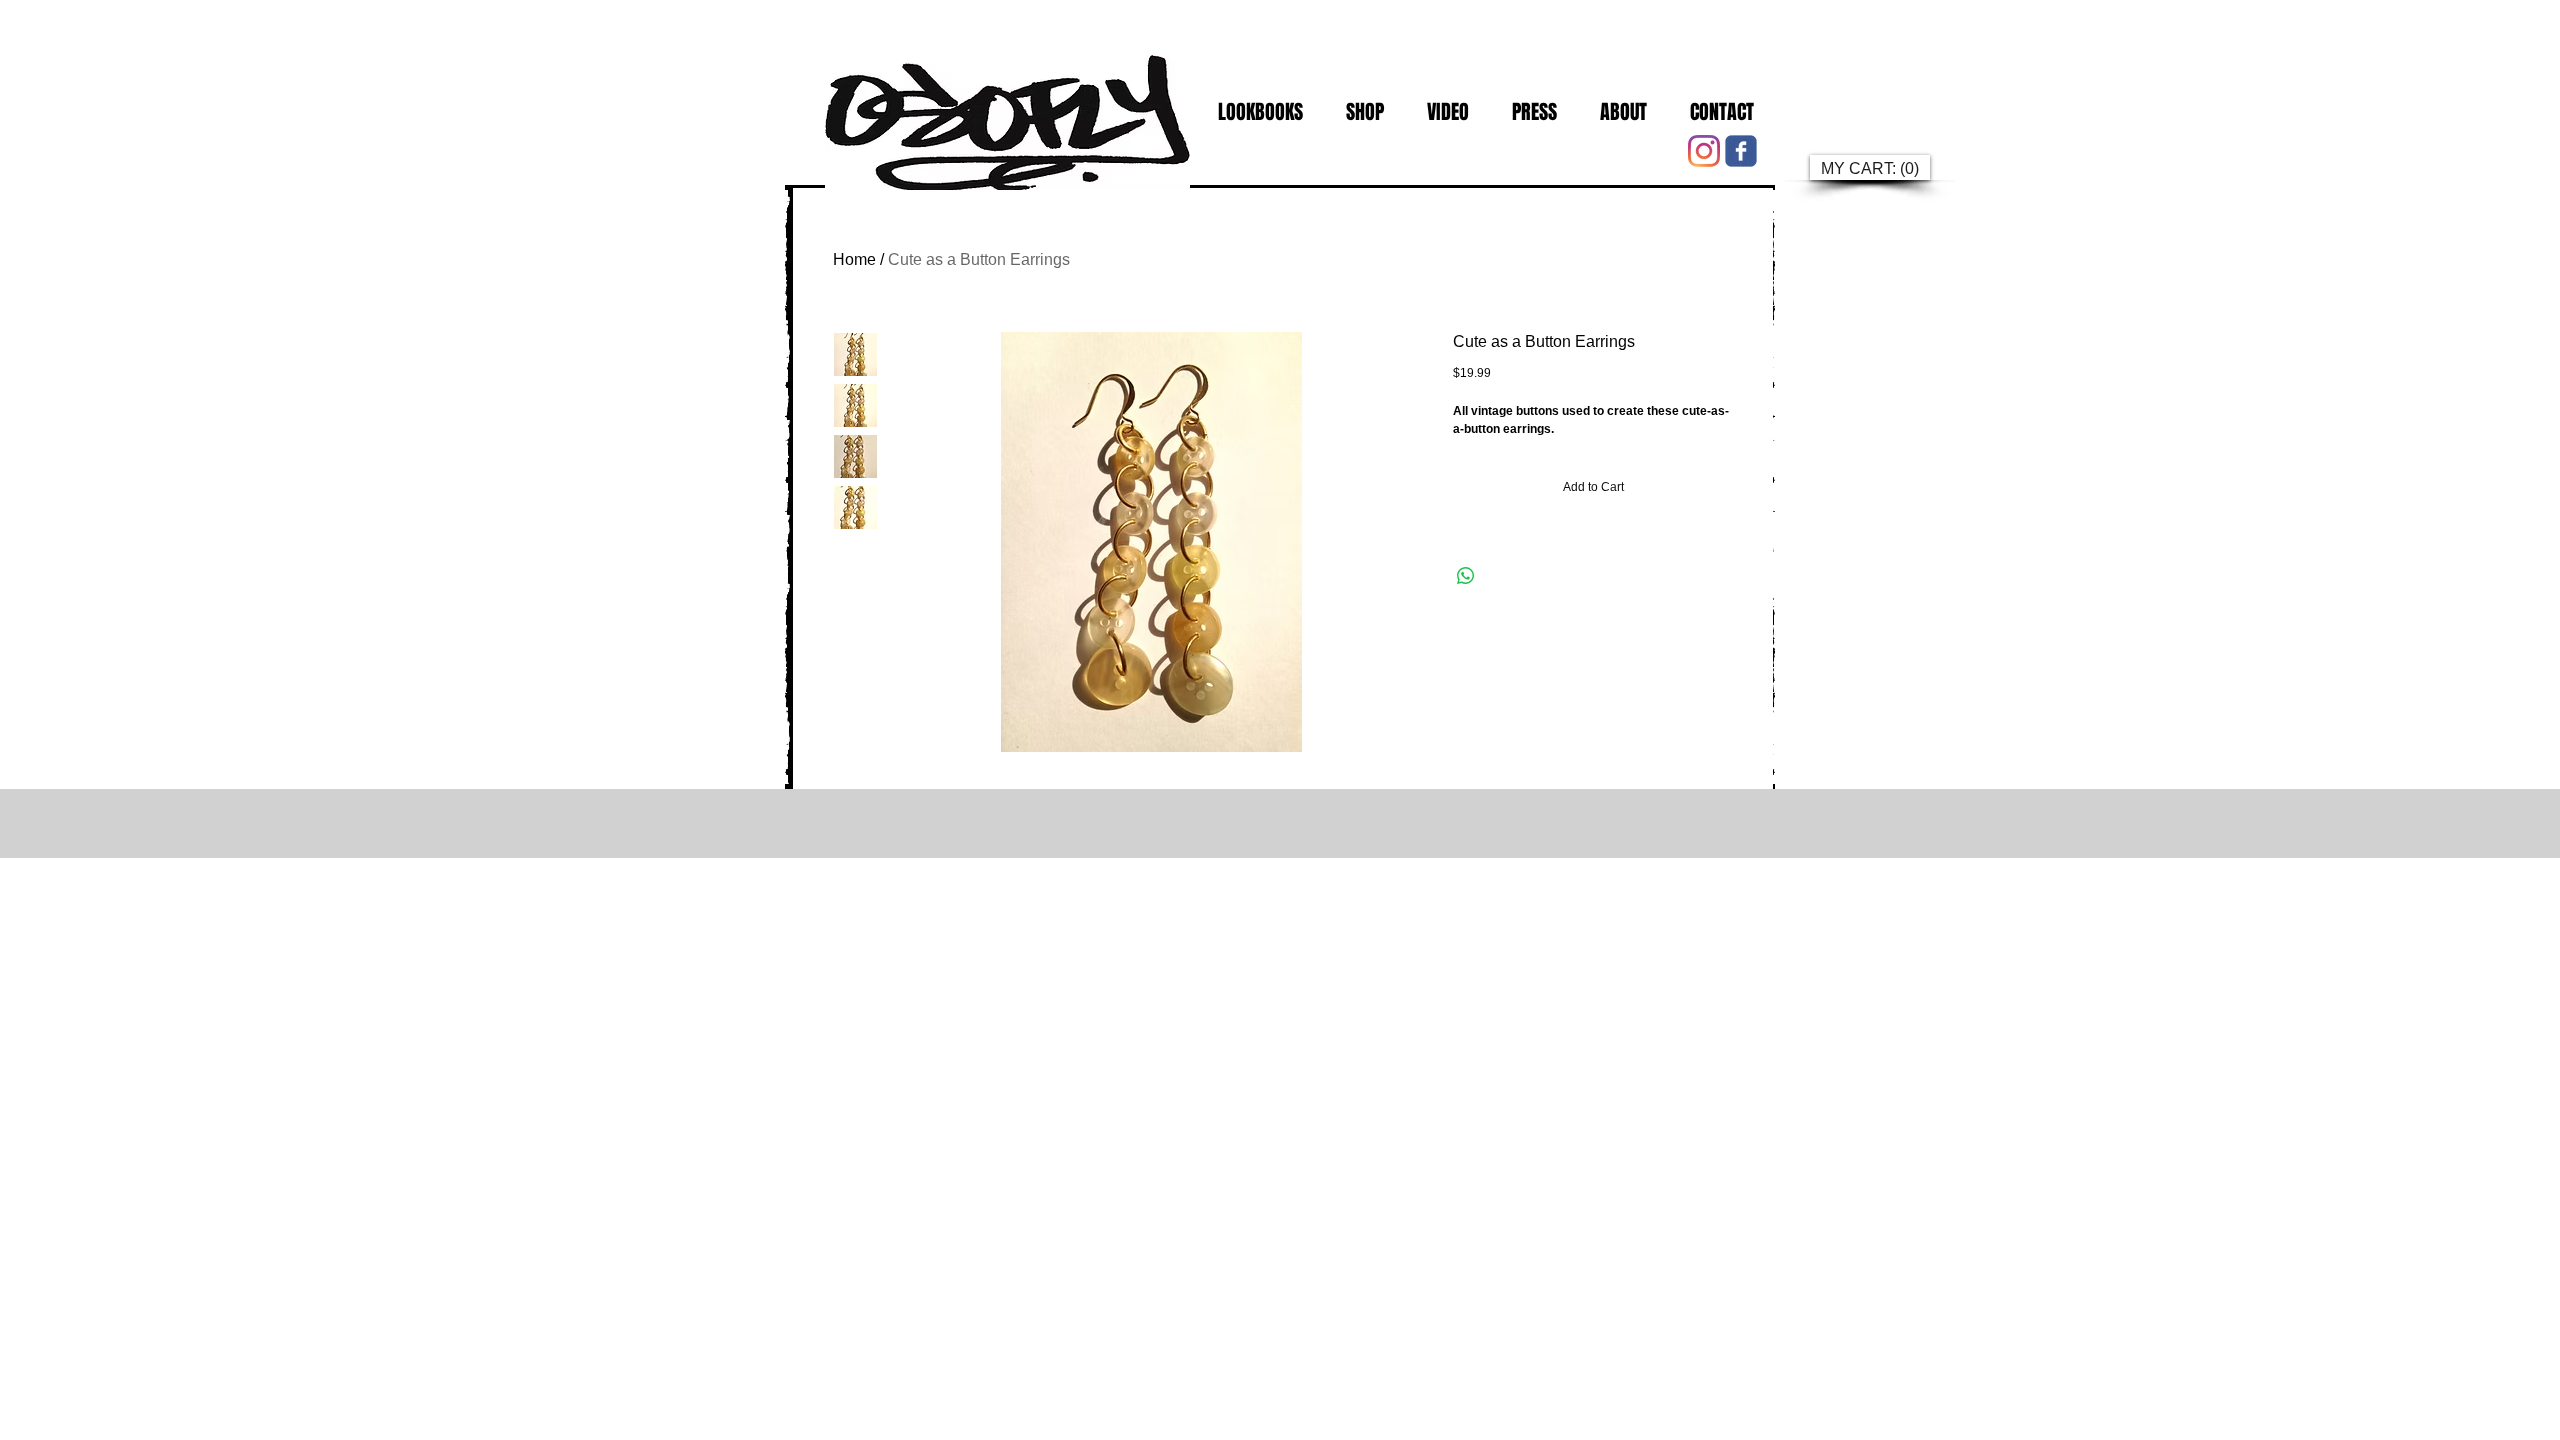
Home (854, 259)
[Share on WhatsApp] (1466, 576)
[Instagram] (1704, 151)
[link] (1868, 168)
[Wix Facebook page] (1741, 151)
